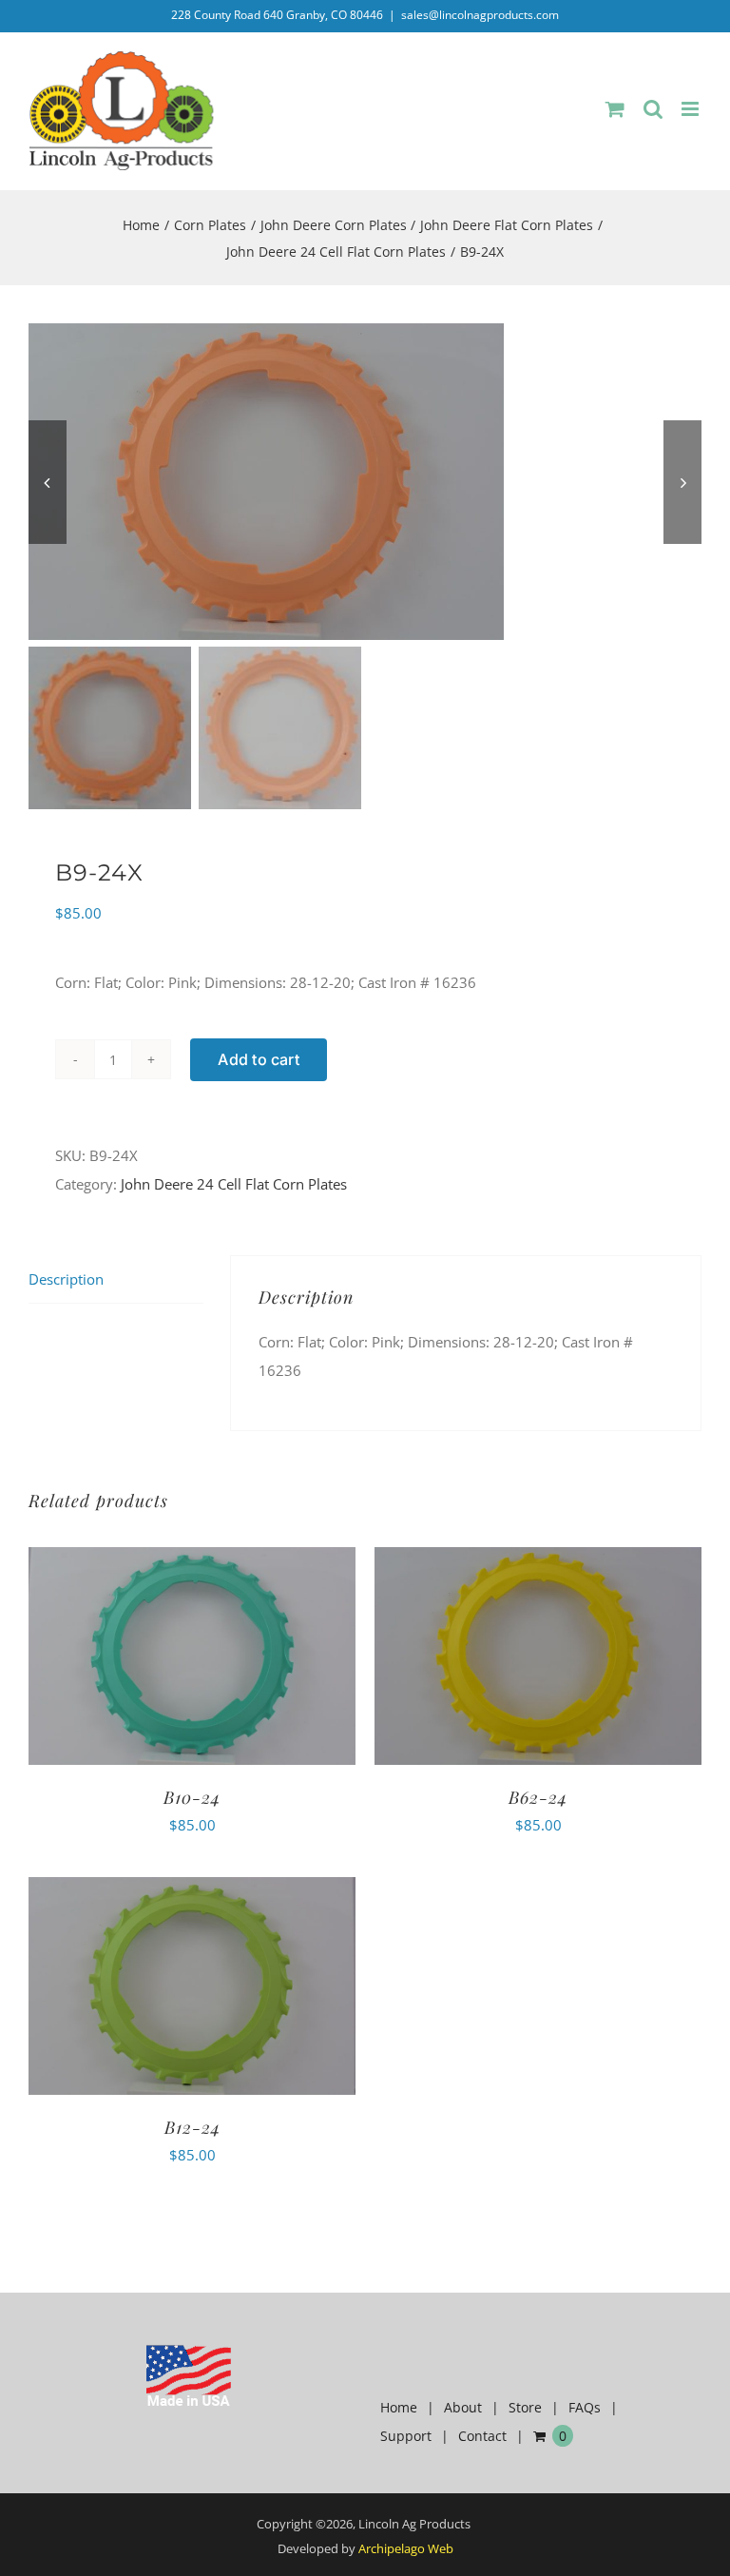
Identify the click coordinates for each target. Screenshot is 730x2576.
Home (399, 2407)
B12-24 (192, 2127)
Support (406, 2436)
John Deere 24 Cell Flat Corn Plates (234, 1184)
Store (525, 2407)
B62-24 (538, 1797)
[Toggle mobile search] (653, 109)
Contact (482, 2436)
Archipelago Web (406, 2548)
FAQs (585, 2407)
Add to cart (259, 1059)
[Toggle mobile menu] (692, 109)
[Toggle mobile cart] (615, 109)
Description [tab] (66, 1279)
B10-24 (192, 1797)
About (463, 2407)
